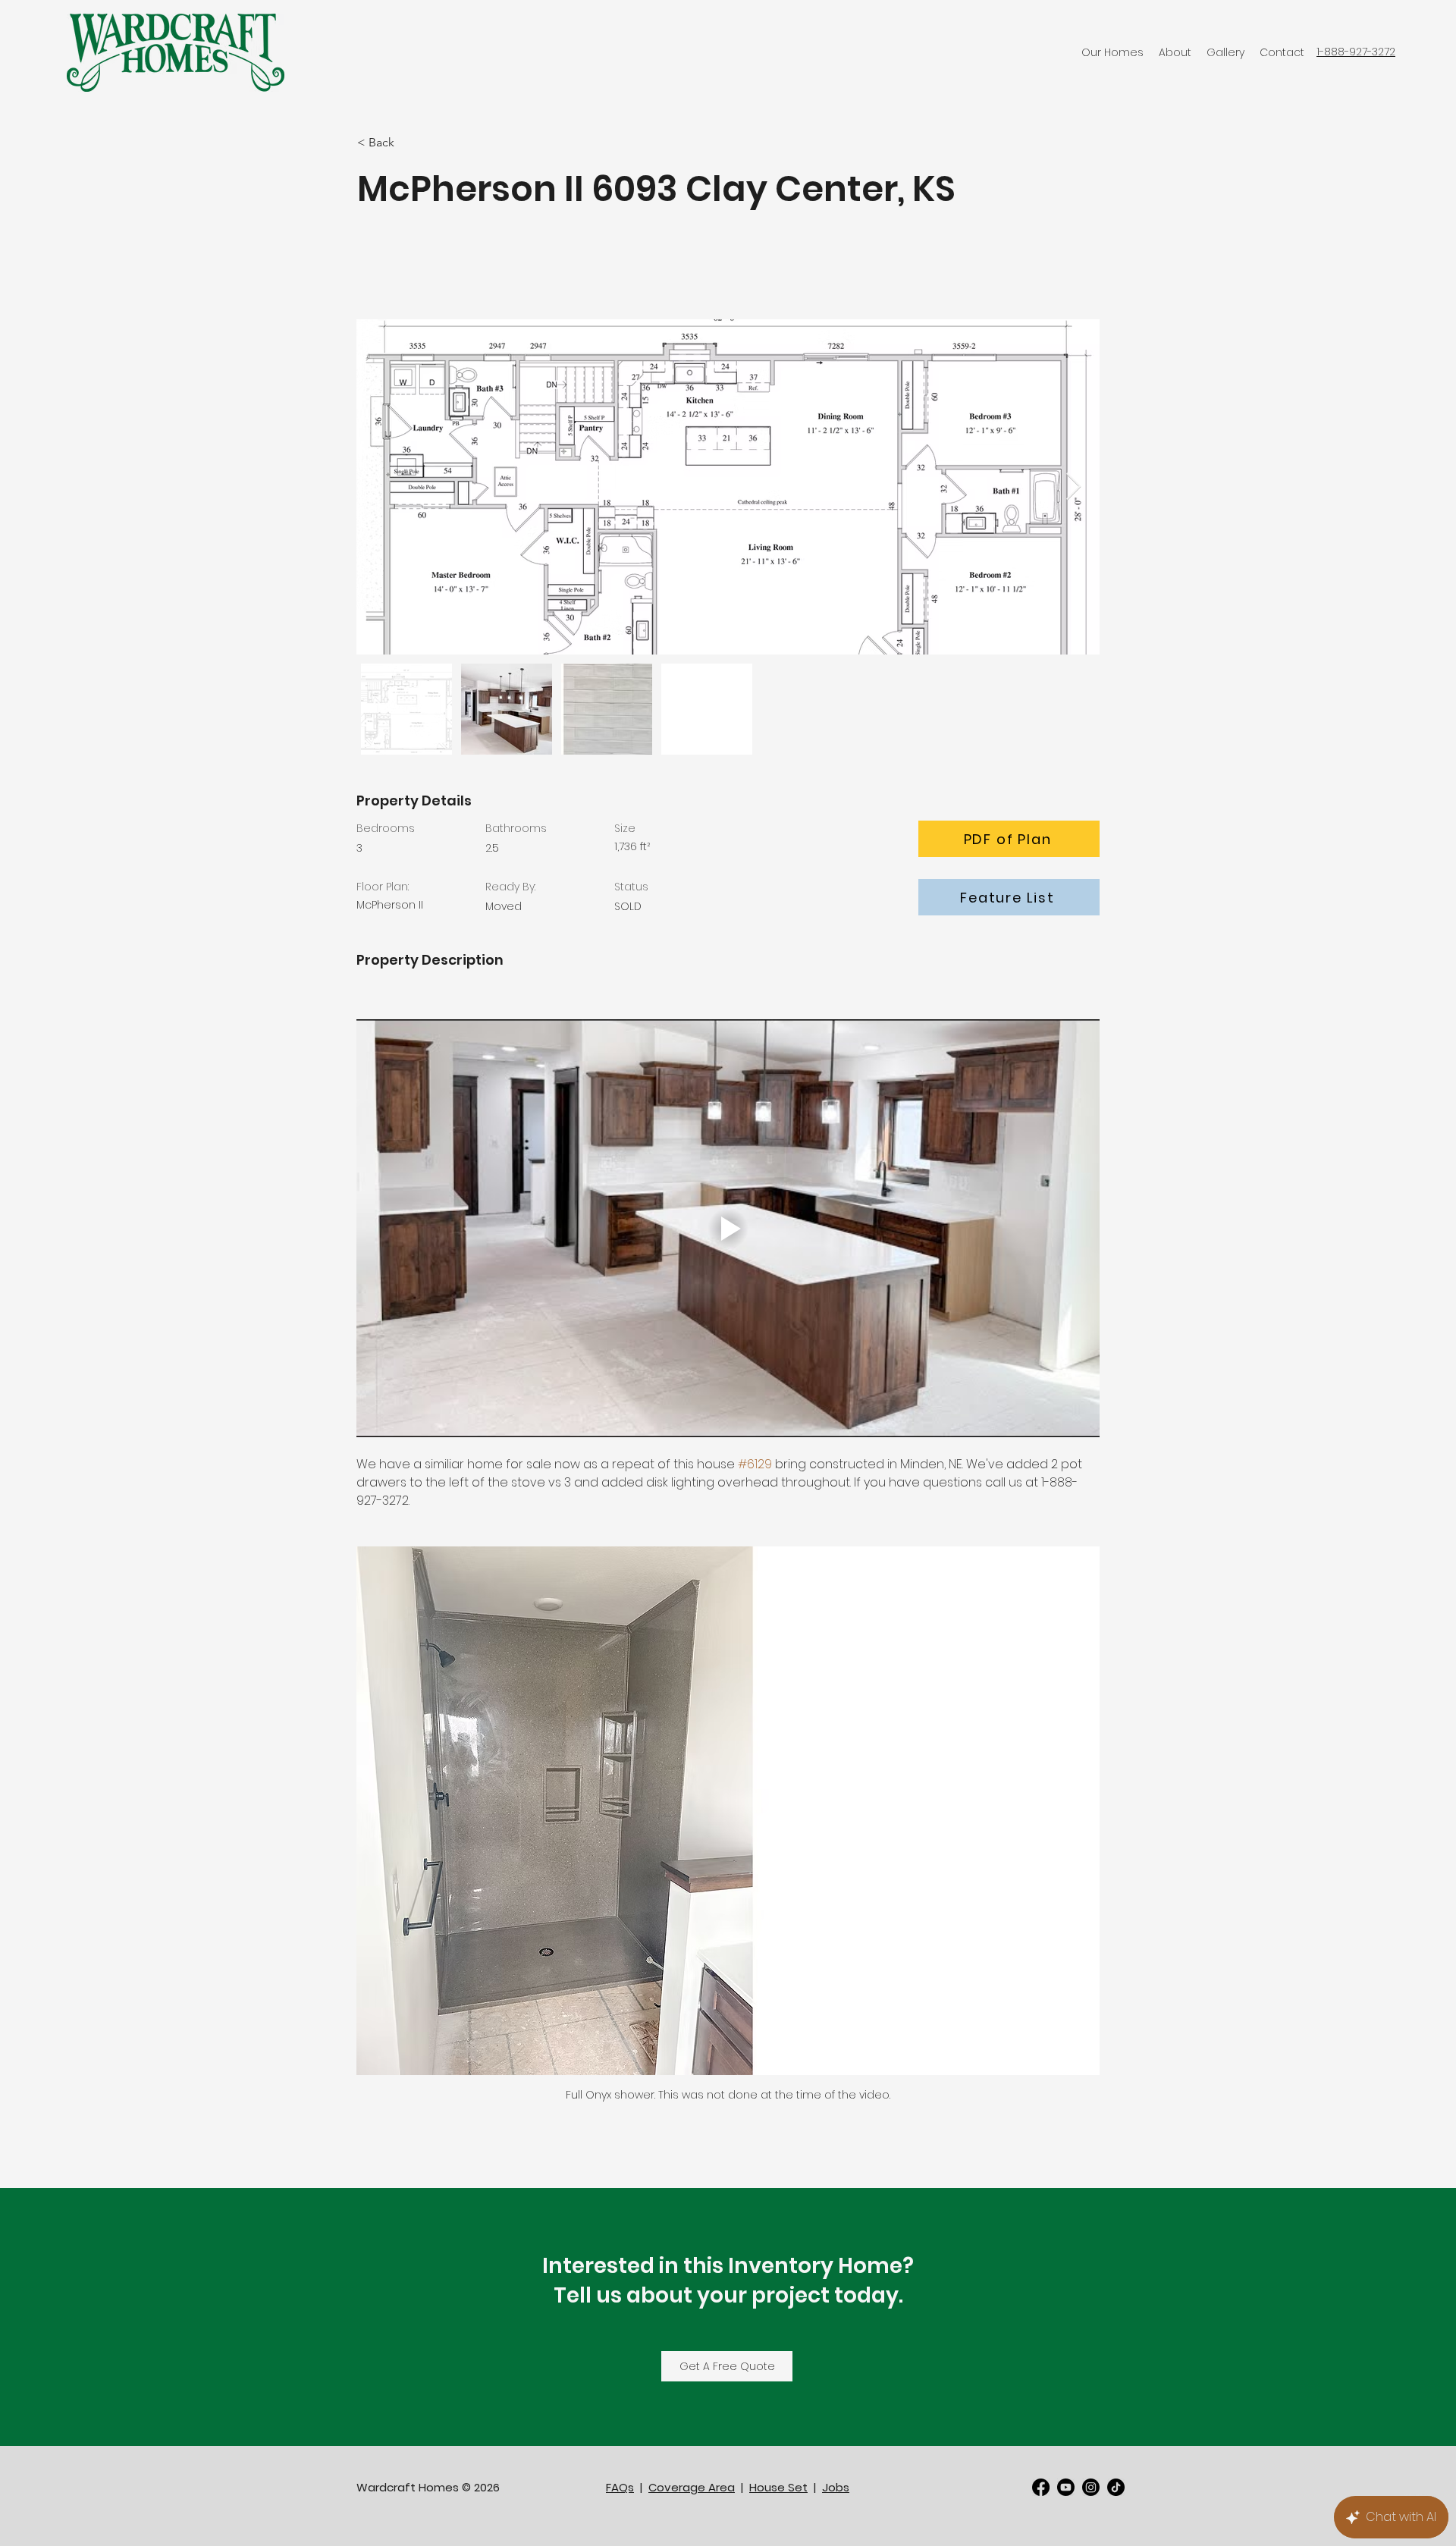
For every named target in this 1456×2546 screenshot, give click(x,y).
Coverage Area (692, 2487)
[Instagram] (1091, 2487)
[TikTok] (1116, 2487)
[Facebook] (1041, 2487)
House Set (778, 2487)
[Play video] (728, 1228)
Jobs (836, 2487)
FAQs (620, 2487)
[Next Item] (1073, 487)
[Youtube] (1066, 2487)
